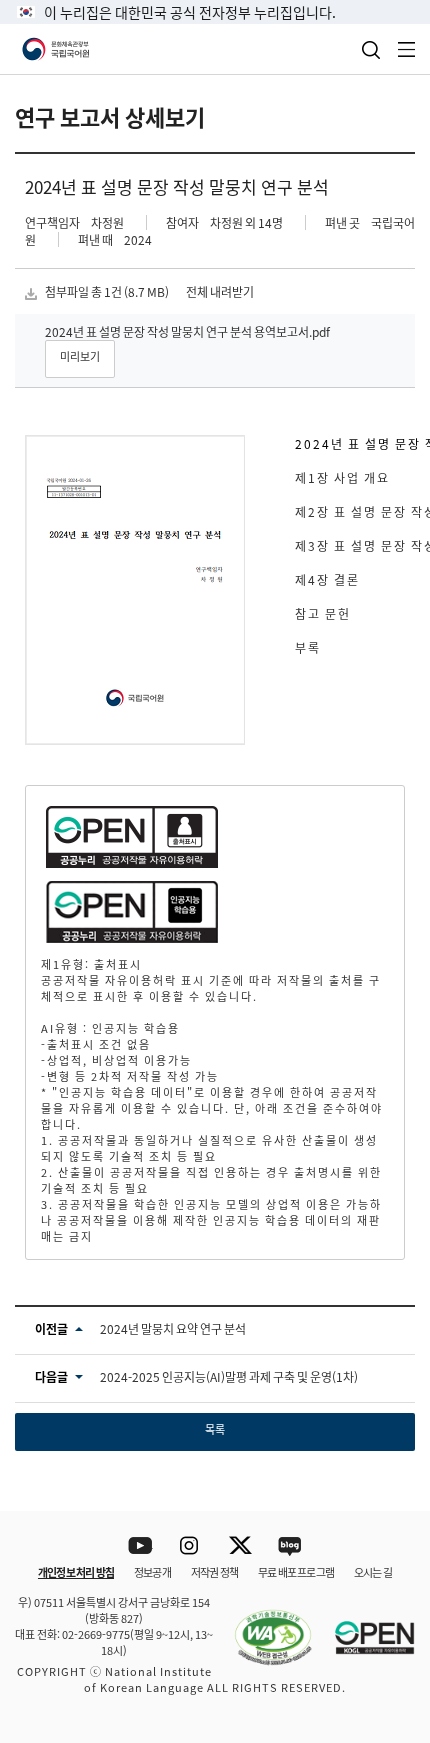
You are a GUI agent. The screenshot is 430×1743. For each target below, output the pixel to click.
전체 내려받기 (220, 291)
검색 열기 (371, 50)
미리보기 (80, 356)
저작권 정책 (214, 1572)
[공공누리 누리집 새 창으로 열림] (365, 1626)
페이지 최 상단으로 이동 (389, 1485)
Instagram (190, 1546)
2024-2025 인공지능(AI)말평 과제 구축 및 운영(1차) (229, 1376)
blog (290, 1546)
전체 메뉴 (407, 49)
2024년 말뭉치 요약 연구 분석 (173, 1328)
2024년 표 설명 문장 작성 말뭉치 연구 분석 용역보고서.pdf (187, 331)
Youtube (140, 1546)
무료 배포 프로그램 (296, 1572)
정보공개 (152, 1572)
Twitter (240, 1546)
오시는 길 (373, 1572)
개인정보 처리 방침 (76, 1572)
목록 (215, 1429)
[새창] (263, 1626)
